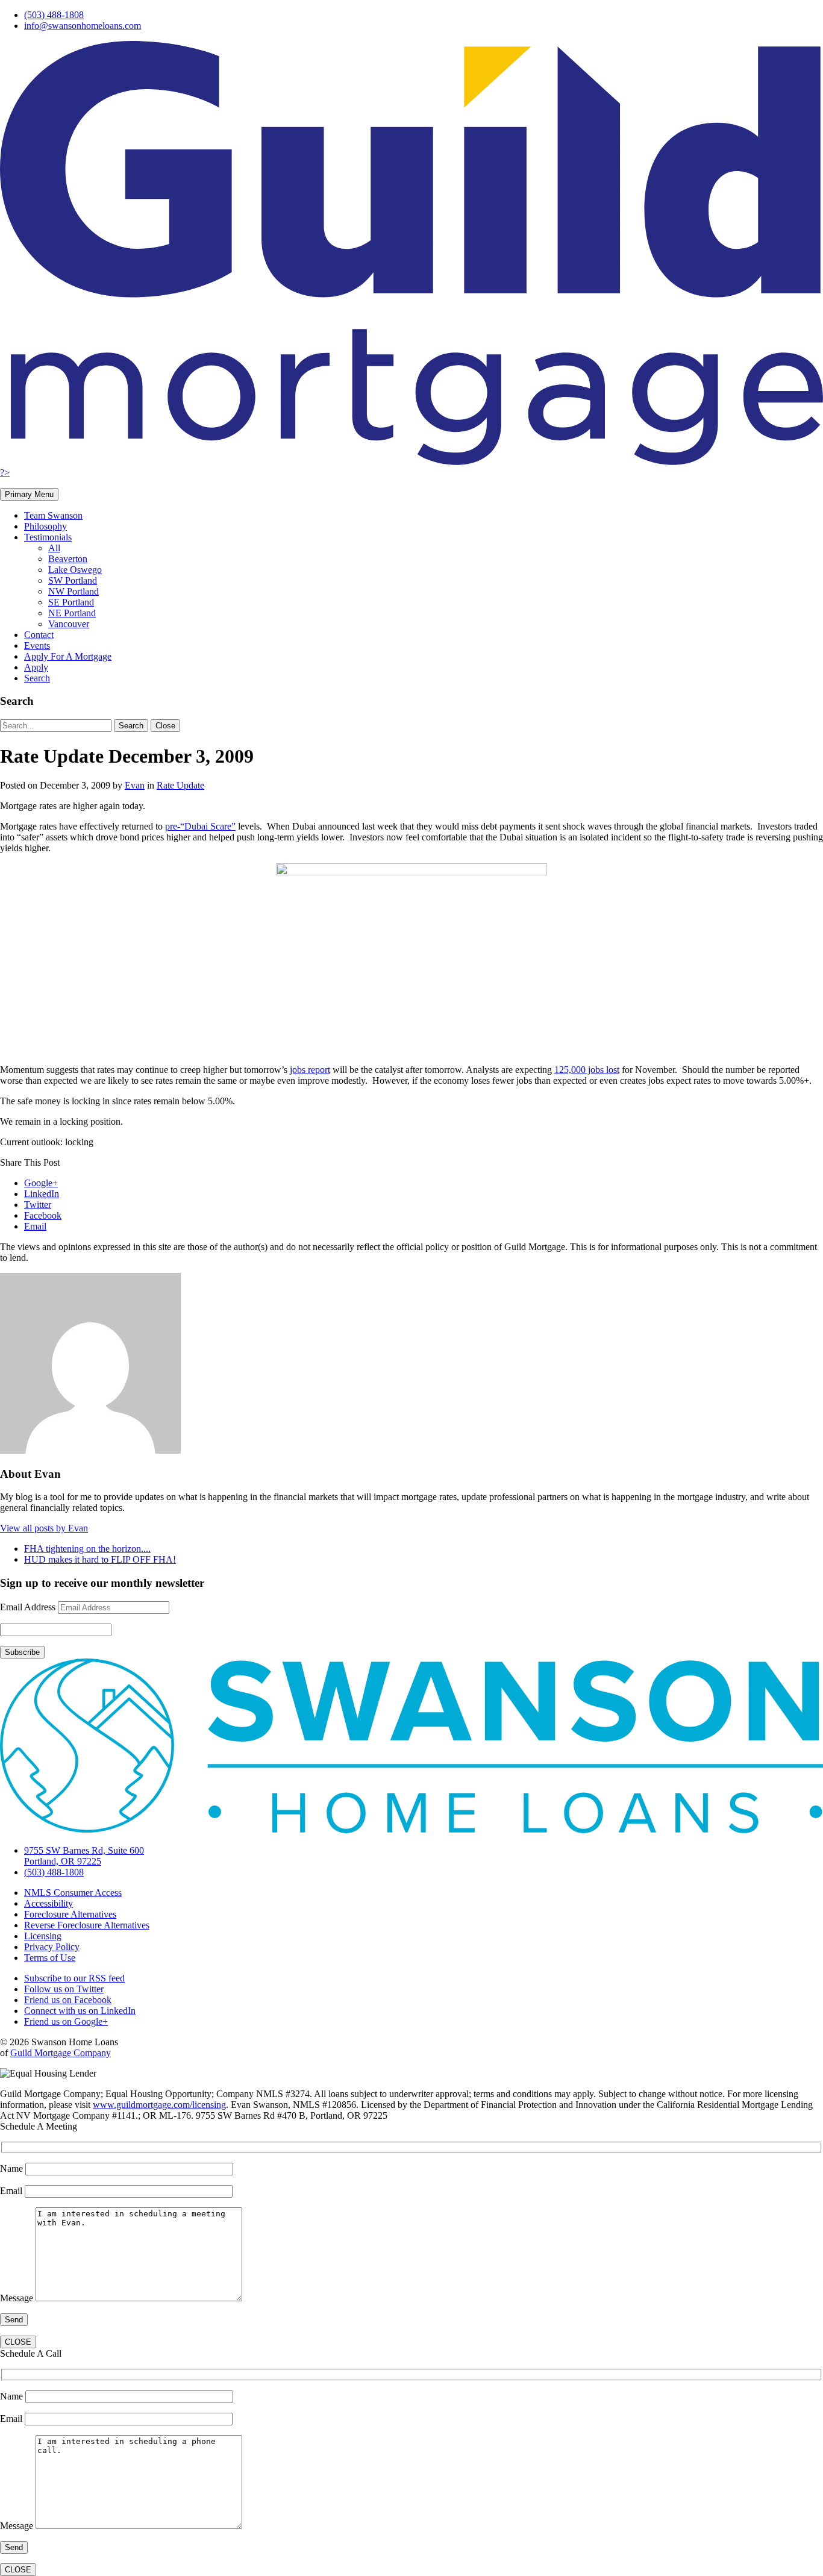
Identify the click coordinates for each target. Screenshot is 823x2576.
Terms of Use (50, 1958)
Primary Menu (29, 494)
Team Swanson (53, 515)
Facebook (43, 1215)
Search (37, 678)
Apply (36, 667)
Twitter (38, 1205)
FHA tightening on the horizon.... (87, 1549)
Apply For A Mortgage (68, 656)
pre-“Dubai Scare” (200, 826)
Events (37, 646)
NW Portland (74, 591)
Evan (135, 785)
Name (13, 2168)
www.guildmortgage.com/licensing (159, 2105)
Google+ (41, 1183)
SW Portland (73, 580)
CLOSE (18, 2342)
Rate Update (180, 785)
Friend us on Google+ (66, 2021)
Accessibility (49, 1903)
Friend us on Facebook (68, 2000)
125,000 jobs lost (587, 1070)
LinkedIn (42, 1194)
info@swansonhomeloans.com (83, 26)
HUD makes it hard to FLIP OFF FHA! (100, 1559)
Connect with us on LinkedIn (80, 2011)
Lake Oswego (75, 570)
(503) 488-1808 (54, 15)
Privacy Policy (52, 1947)
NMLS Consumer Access (73, 1893)
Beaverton (68, 559)
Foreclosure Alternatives (70, 1914)
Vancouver (69, 624)
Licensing (43, 1936)
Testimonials (48, 537)
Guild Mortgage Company (61, 2053)
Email (35, 1226)
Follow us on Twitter (64, 1989)
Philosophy (45, 526)
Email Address (28, 1607)
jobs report (310, 1070)
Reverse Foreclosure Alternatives (87, 1925)
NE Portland (72, 613)
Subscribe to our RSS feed (74, 1978)
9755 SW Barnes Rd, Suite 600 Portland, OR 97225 (84, 1856)
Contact (39, 635)
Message (18, 2298)
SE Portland (71, 602)
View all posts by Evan (44, 1528)
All (54, 548)
